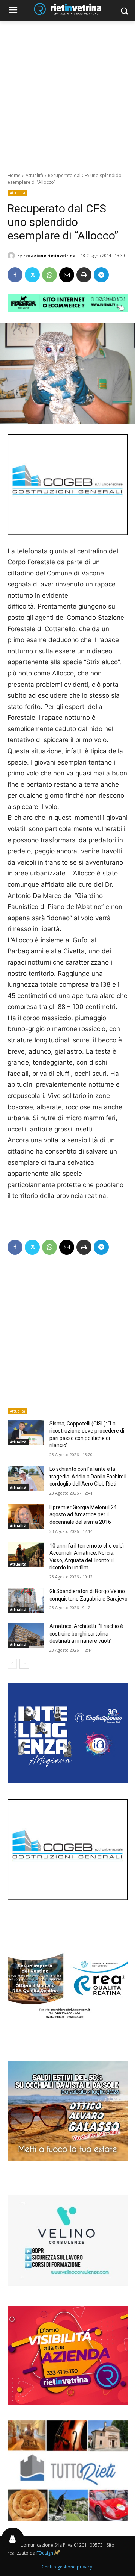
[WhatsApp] (49, 275)
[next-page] (24, 1664)
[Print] (84, 275)
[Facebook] (15, 275)
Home (14, 175)
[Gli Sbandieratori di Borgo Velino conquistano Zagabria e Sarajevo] (25, 1600)
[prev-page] (12, 1664)
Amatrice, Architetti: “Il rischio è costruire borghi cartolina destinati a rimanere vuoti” (86, 1633)
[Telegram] (101, 275)
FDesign (45, 2553)
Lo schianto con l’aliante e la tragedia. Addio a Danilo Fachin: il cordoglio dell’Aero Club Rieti (88, 1476)
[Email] (67, 275)
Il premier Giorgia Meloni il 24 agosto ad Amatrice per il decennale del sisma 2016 (83, 1515)
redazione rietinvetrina (49, 255)
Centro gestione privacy (67, 2567)
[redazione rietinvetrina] (12, 256)
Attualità (34, 175)
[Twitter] (32, 275)
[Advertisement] (67, 92)
